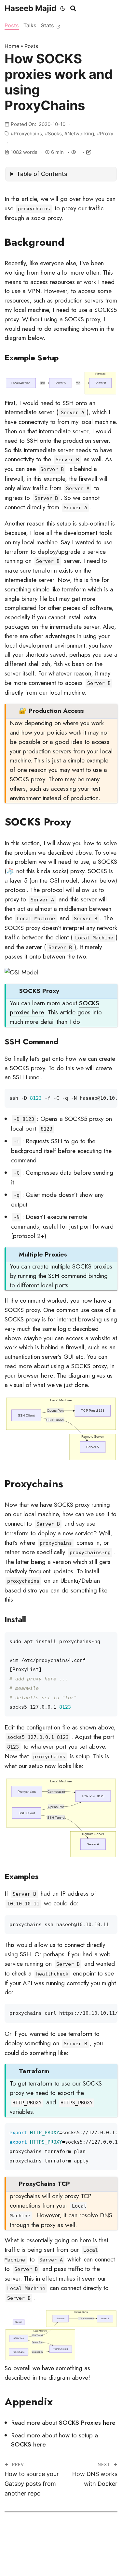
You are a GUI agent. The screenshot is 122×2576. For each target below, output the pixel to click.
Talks (30, 25)
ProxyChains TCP (44, 2184)
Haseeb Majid (30, 8)
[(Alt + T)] (63, 8)
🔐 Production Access (51, 711)
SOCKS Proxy (39, 991)
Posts (12, 25)
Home (12, 46)
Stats (48, 25)
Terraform (34, 2071)
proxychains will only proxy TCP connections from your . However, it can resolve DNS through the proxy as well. (61, 2204)
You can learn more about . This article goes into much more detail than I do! (56, 1006)
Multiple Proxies (43, 1254)
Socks (55, 134)
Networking (81, 134)
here (47, 1375)
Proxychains (28, 134)
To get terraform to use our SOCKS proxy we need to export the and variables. (56, 2091)
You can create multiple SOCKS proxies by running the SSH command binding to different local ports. (61, 1270)
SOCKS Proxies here (87, 2423)
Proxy (107, 134)
